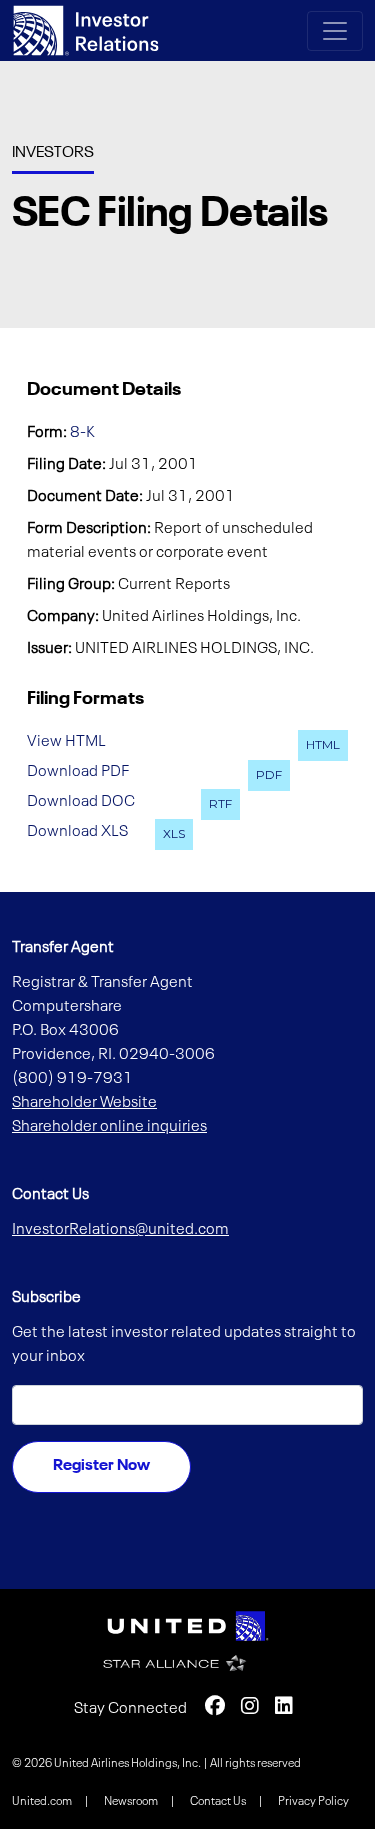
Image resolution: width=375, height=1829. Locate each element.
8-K (82, 433)
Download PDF (78, 772)
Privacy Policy (313, 1802)
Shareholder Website (84, 1103)
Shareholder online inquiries (109, 1127)
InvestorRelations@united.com (120, 1230)
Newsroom (132, 1802)
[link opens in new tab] (188, 1626)
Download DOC (81, 801)
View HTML (66, 742)
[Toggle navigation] (335, 31)
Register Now (101, 1466)
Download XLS (77, 831)
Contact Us (219, 1802)
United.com (43, 1802)
